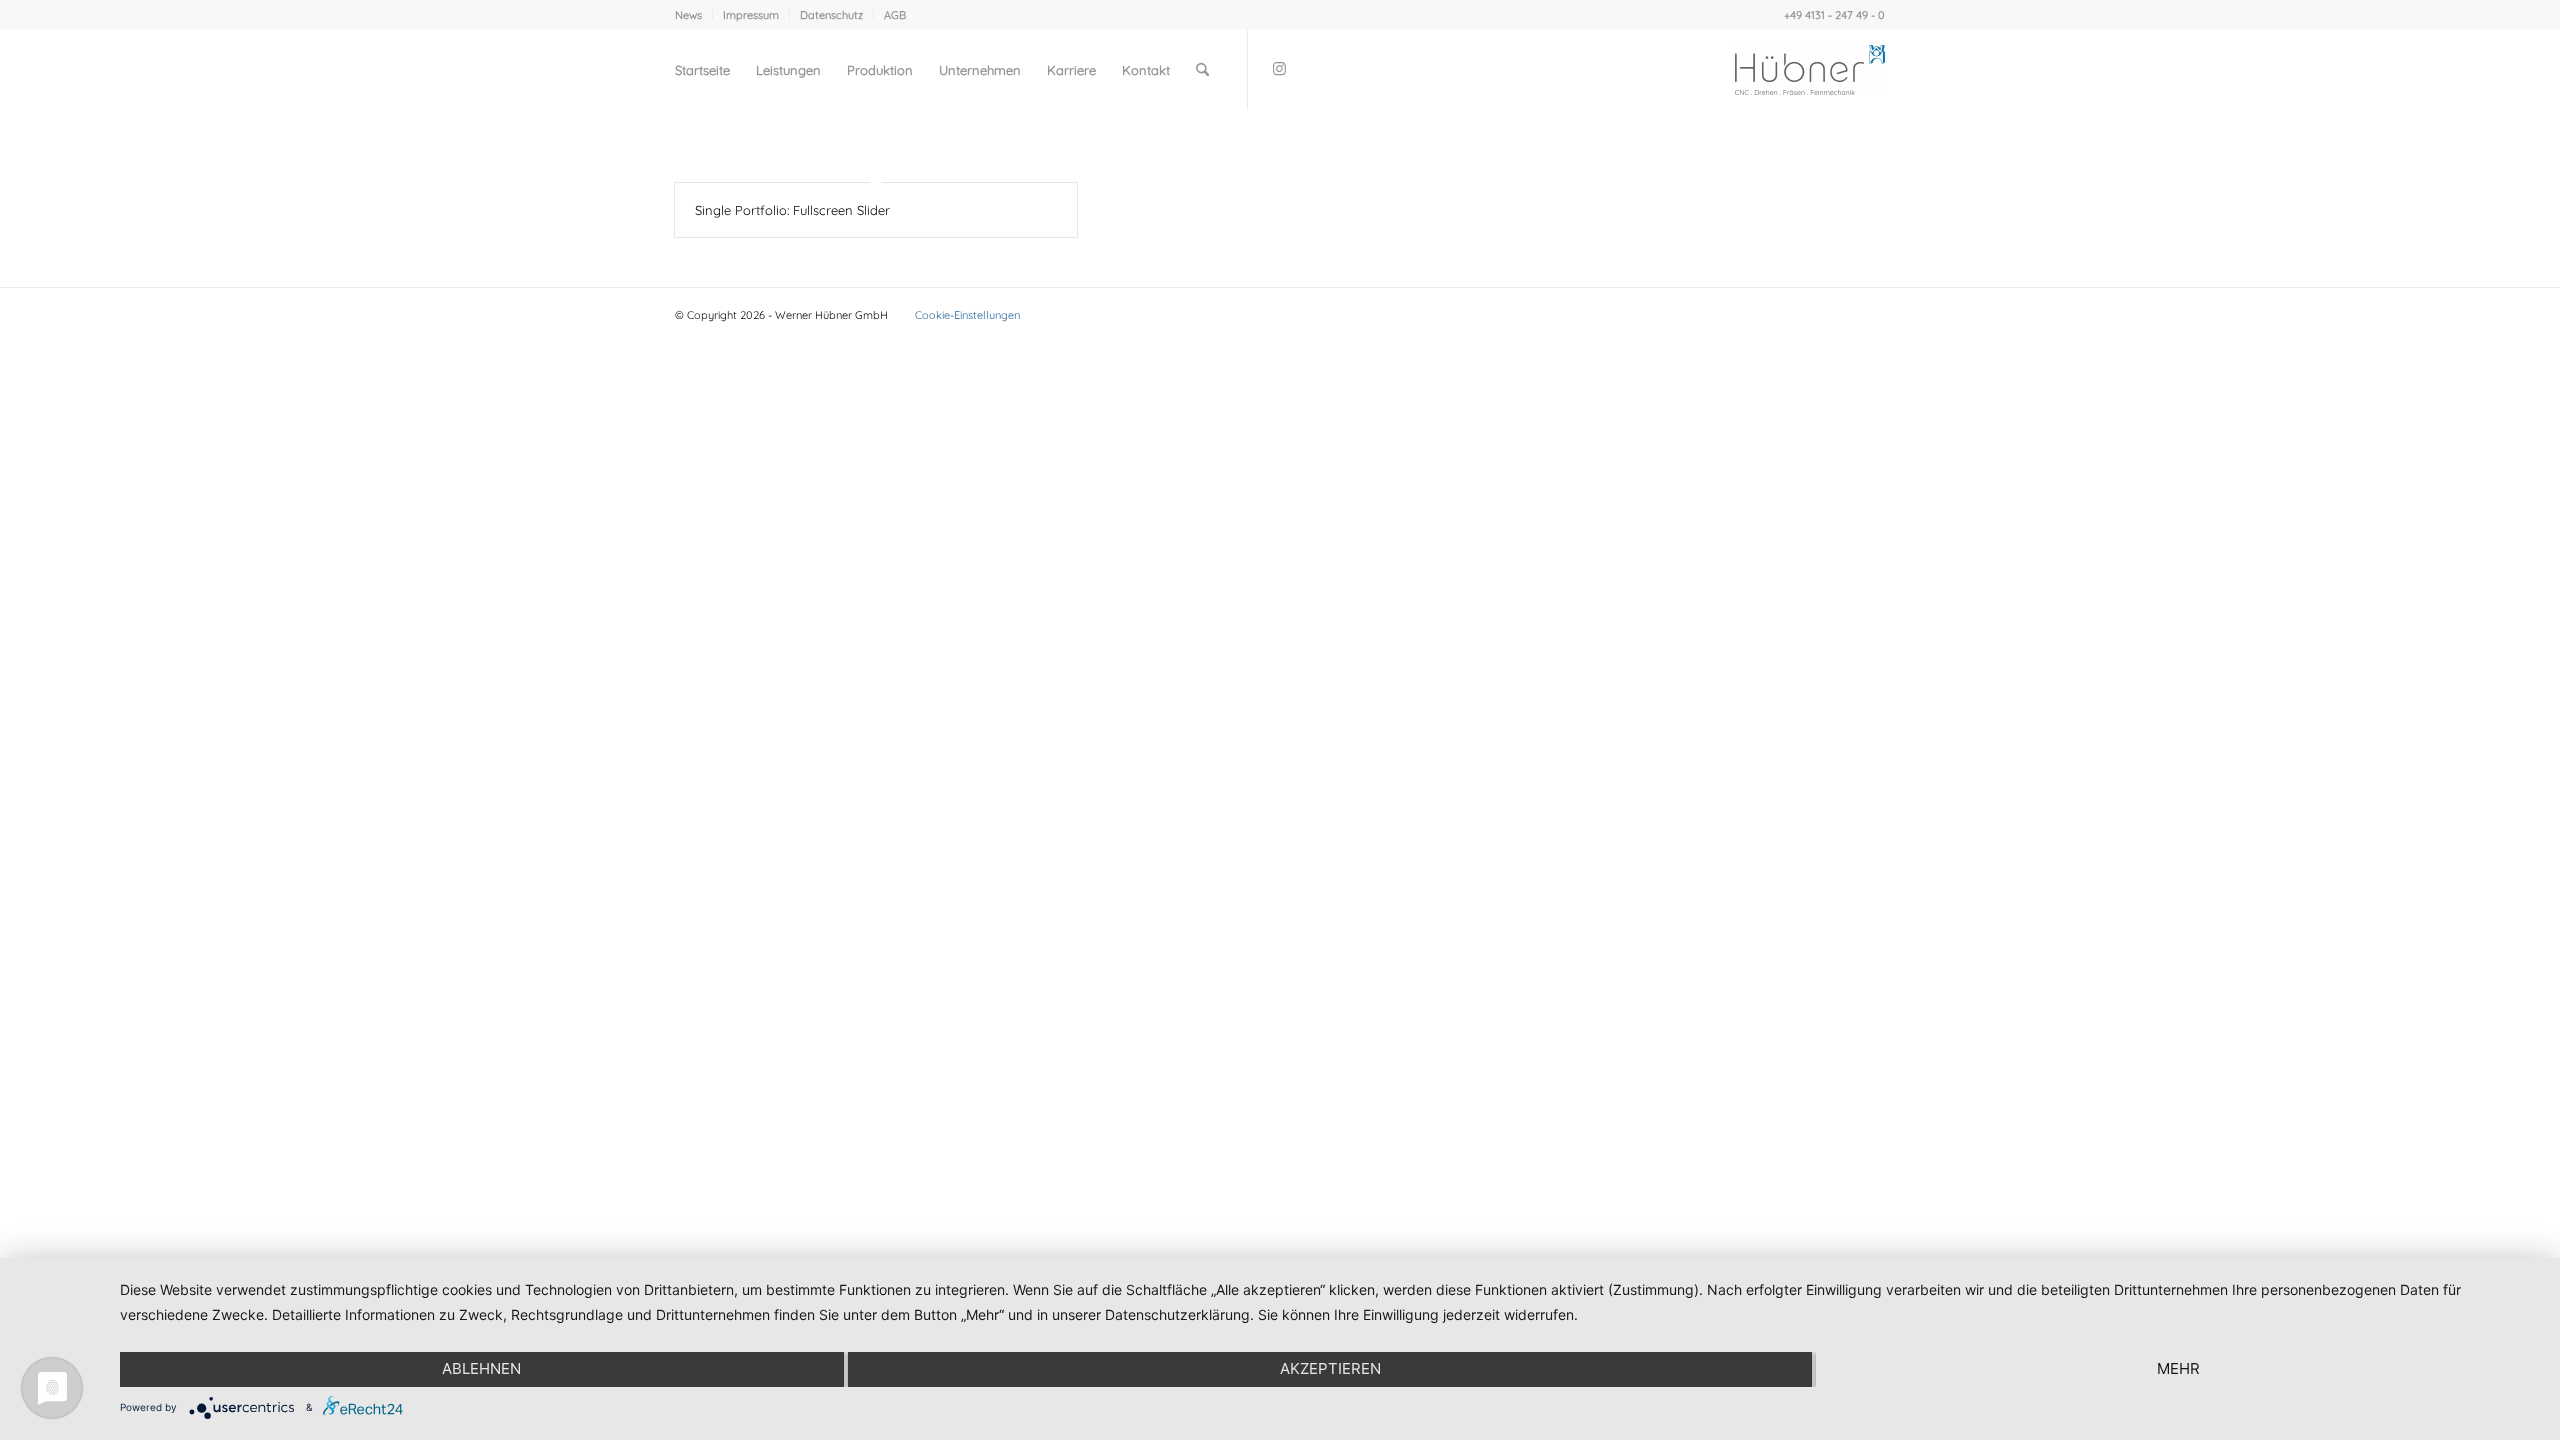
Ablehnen (481, 1368)
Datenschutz (831, 15)
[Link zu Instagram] (1279, 69)
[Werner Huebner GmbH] (1810, 70)
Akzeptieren (1330, 1368)
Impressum (751, 15)
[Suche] (1202, 70)
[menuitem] (694, 15)
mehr (2178, 1368)
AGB (895, 15)
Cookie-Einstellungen (967, 315)
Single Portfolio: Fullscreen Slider (792, 210)
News (688, 15)
